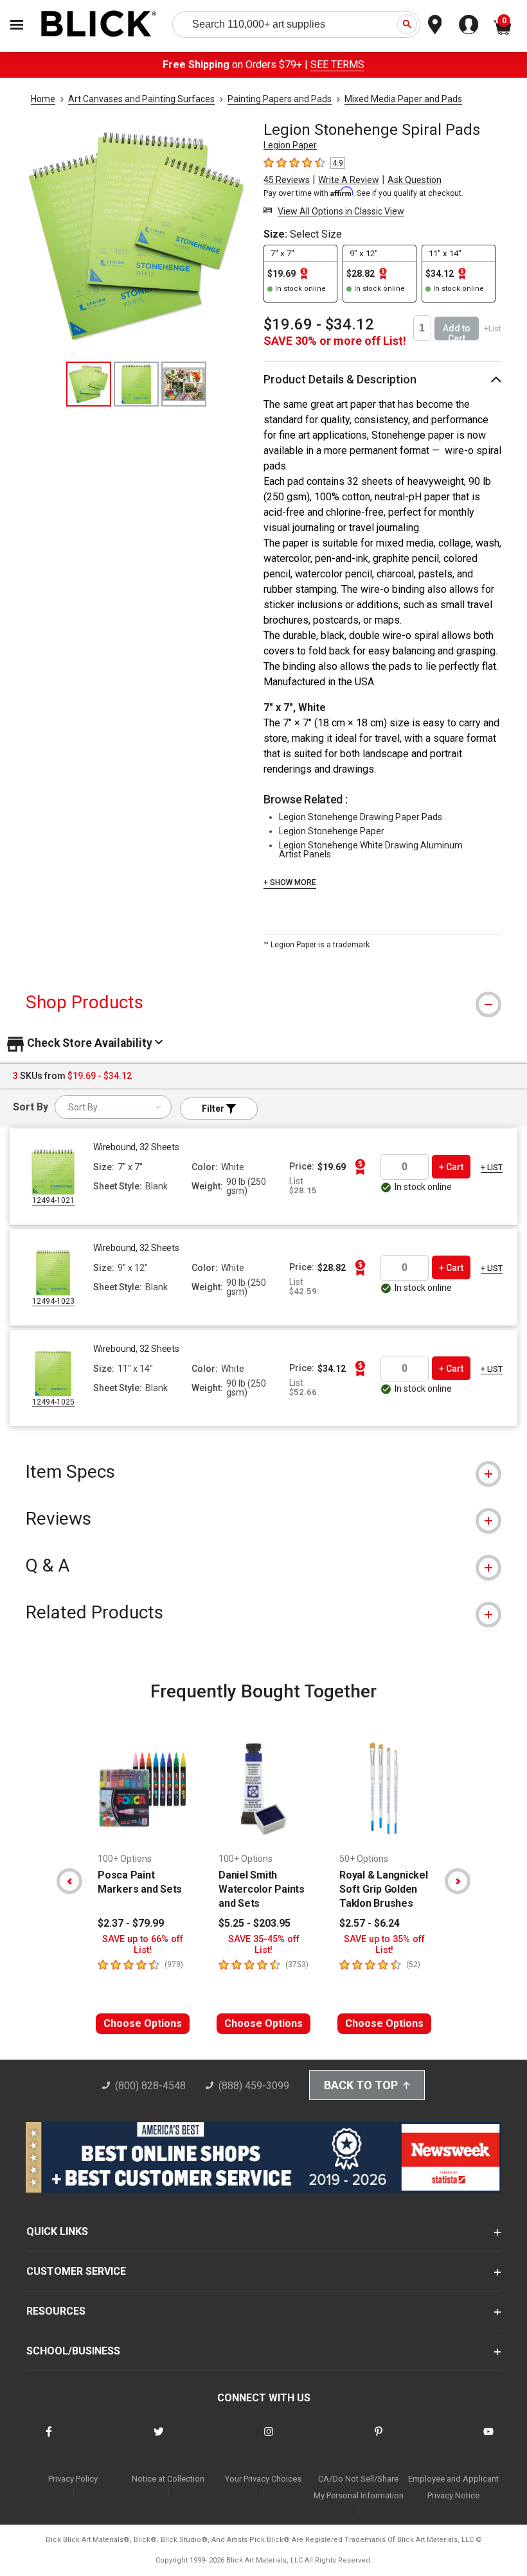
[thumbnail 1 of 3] (89, 384)
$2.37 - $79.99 (131, 1923)
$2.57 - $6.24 (370, 1923)
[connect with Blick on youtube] (488, 2440)
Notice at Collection (168, 2479)
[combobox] (113, 1107)
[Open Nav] (17, 25)
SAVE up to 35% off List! (384, 1945)
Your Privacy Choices (263, 2479)
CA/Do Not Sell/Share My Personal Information (359, 2487)
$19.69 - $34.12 (319, 324)
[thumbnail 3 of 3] (184, 384)
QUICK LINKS (57, 2231)
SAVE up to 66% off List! (143, 1945)
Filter (214, 1108)
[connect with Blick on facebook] (49, 2440)
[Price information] (360, 1167)
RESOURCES (56, 2311)
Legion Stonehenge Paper (332, 831)
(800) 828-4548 (150, 2086)
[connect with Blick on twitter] (159, 2440)
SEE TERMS (337, 65)
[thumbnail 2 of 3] (136, 384)
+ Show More (290, 882)
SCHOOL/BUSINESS (73, 2351)
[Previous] (69, 1881)
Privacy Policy (73, 2479)
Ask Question (415, 180)
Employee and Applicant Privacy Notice (453, 2487)
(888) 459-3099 (254, 2086)
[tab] (263, 1002)
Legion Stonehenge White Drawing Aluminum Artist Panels (371, 850)
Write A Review (349, 180)
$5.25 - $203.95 (255, 1923)
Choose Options (143, 2023)
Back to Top (361, 2085)
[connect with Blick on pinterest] (379, 2440)
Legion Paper (290, 145)
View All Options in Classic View (341, 211)
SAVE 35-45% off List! (264, 1945)
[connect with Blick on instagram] (269, 2440)
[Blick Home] (99, 25)
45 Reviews (287, 180)
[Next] (458, 1881)
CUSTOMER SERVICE (76, 2271)
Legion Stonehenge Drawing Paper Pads (361, 817)
